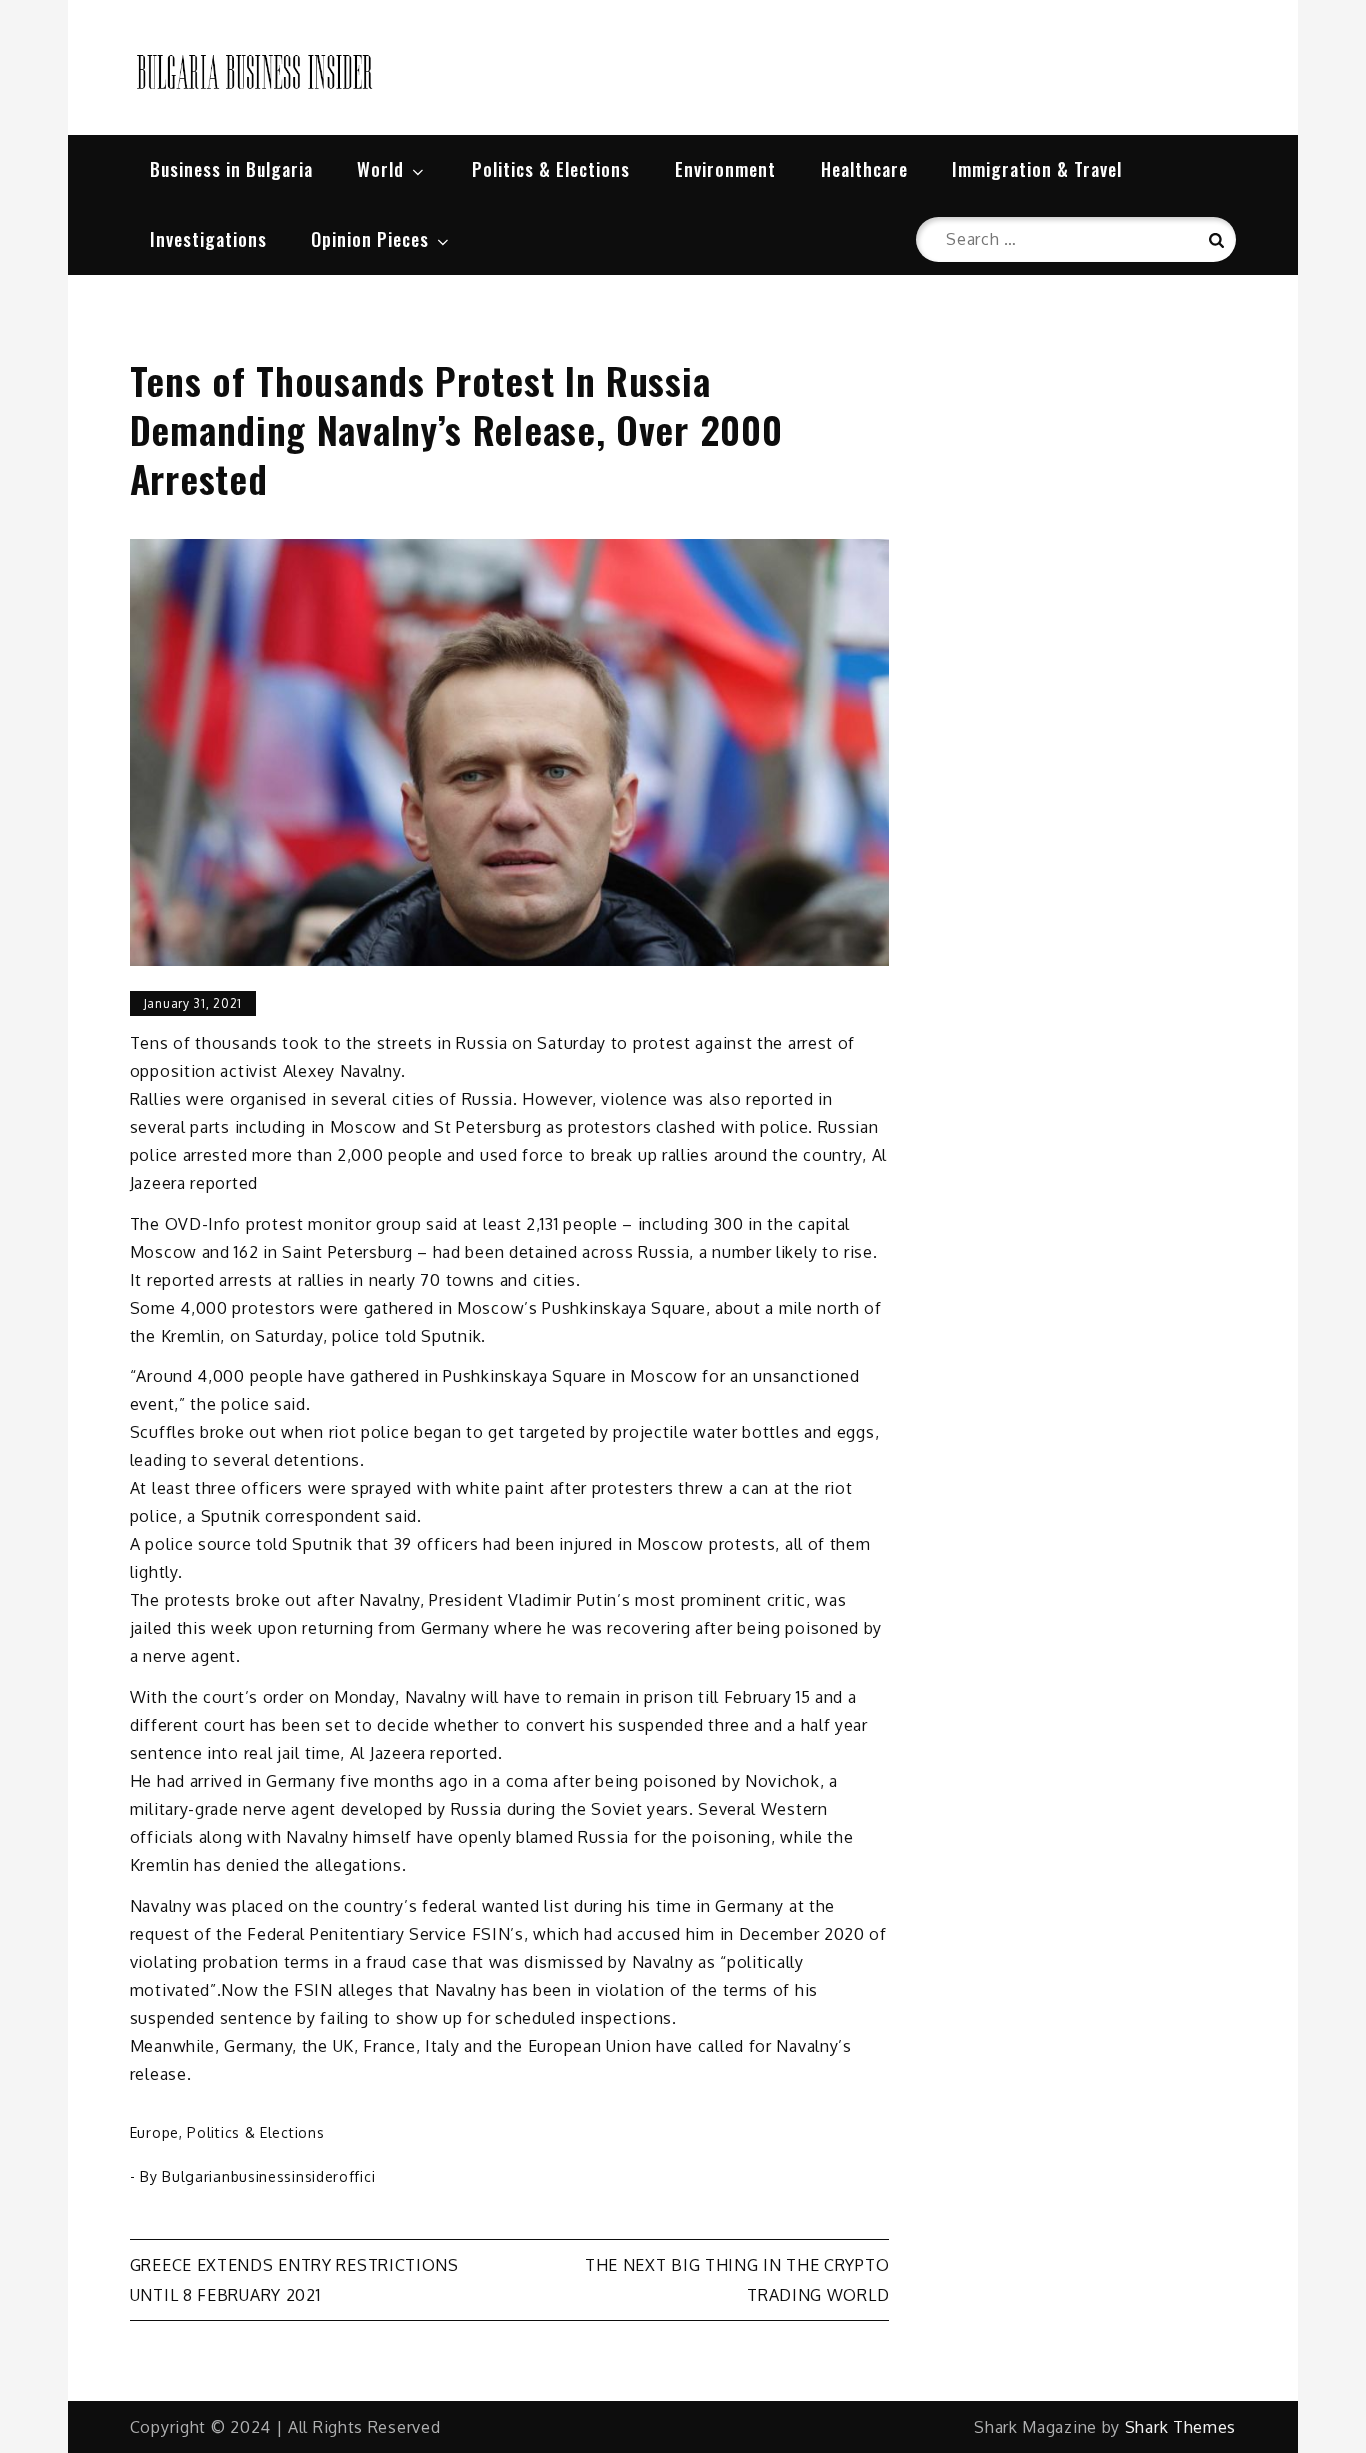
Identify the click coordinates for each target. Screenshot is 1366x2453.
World (380, 169)
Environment (725, 169)
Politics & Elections (551, 169)
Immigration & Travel (1037, 169)
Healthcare (864, 169)
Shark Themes (1180, 2427)
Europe (154, 2132)
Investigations (208, 239)
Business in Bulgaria (231, 169)
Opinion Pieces (370, 239)
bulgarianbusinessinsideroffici (268, 2176)
